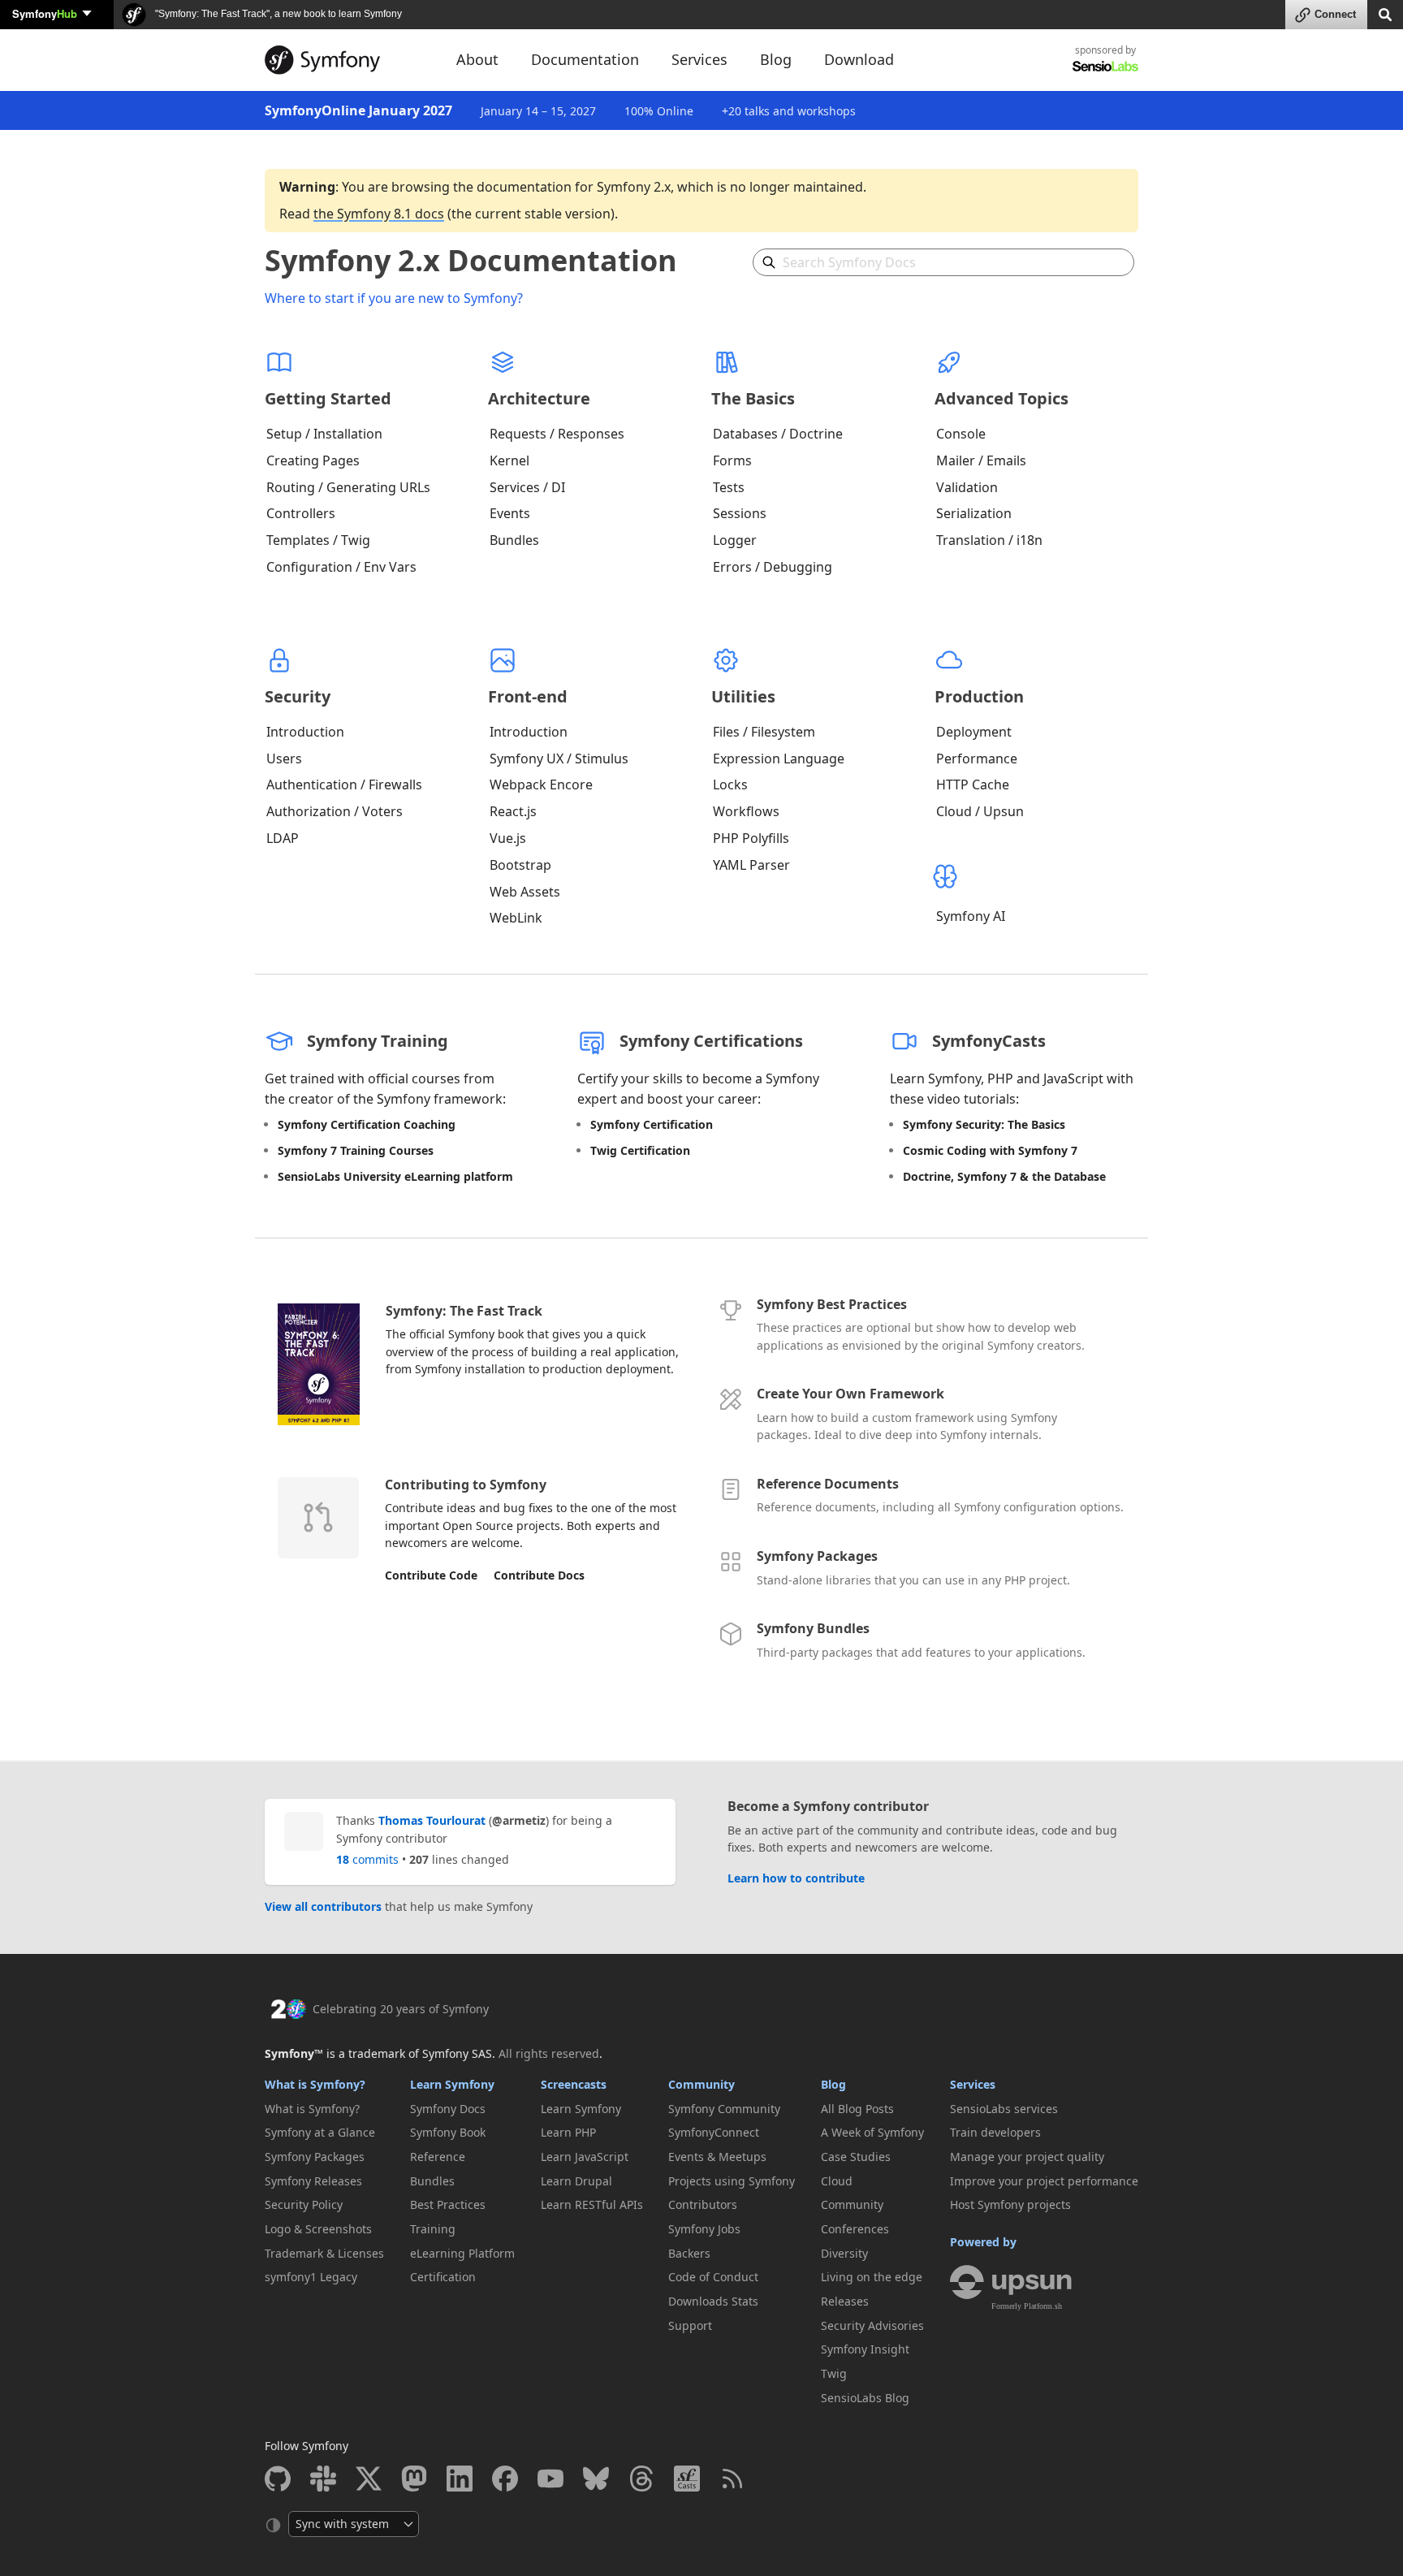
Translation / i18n (989, 540)
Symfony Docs (448, 2109)
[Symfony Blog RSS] (732, 2479)
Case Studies (856, 2157)
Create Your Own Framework (850, 1394)
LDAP (283, 838)
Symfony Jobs (704, 2229)
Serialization (974, 513)
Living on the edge (872, 2277)
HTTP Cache (973, 784)
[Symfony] (346, 60)
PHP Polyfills (751, 838)
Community (701, 2084)
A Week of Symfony (872, 2132)
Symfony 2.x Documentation (471, 260)
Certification (443, 2277)
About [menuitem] (477, 59)
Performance (977, 759)
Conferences (855, 2229)
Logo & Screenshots (318, 2229)
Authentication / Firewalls (344, 784)
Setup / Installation (324, 434)
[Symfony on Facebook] (505, 2479)
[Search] (1385, 13)
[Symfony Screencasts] (687, 2479)
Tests (729, 487)
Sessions (740, 513)
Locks (730, 784)
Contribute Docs (539, 1575)
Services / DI (527, 487)
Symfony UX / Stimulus (559, 759)
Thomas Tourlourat (432, 1820)
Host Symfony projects (1010, 2204)
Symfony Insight (865, 2349)
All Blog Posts (857, 2109)
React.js (513, 811)
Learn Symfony (452, 2084)
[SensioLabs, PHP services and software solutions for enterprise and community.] (1105, 65)
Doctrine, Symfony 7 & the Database (1004, 1176)
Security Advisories (872, 2325)
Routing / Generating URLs (348, 487)
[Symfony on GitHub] (278, 2479)
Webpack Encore (541, 784)
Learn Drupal (576, 2181)
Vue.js (508, 838)
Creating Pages (313, 460)
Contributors (703, 2204)
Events (510, 513)
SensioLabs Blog (865, 2398)
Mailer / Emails (981, 460)
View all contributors (323, 1906)
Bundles (514, 540)
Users (284, 759)
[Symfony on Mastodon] (414, 2479)
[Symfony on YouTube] (550, 2479)
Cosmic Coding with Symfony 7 (990, 1150)
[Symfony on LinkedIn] (460, 2479)
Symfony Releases (313, 2181)
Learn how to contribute (796, 1878)
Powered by (983, 2242)
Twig (834, 2373)
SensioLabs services (1004, 2109)
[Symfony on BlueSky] (596, 2479)
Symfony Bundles (813, 1628)
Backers (689, 2253)
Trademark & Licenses (324, 2253)
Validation (967, 487)
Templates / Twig (318, 540)
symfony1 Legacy (311, 2277)
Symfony (45, 13)
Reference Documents (828, 1484)
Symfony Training (378, 1041)
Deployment (974, 732)
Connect (1335, 14)
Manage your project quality (1027, 2157)
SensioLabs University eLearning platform (395, 1176)
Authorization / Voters (335, 811)
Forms (732, 460)
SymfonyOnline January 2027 (358, 110)
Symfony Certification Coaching (367, 1124)
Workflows (746, 811)
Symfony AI (971, 916)
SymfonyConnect (714, 2132)
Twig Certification (640, 1150)
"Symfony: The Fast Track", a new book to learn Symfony (277, 14)
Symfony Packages (817, 1556)
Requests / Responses (557, 434)
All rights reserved (549, 2053)
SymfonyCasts (989, 1041)
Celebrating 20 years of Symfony (401, 2009)
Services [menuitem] (699, 59)
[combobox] (943, 262)
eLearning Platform (462, 2253)
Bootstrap (520, 865)
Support (690, 2325)
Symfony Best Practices (832, 1304)
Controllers (301, 513)
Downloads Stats (713, 2301)
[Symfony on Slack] (323, 2479)
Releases (845, 2301)
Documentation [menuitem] (585, 59)
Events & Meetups (717, 2157)
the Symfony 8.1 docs (379, 214)
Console (961, 434)
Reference (438, 2157)
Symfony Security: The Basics (984, 1124)
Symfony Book (448, 2132)
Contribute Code (431, 1575)
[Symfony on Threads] (641, 2479)
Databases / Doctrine (778, 434)
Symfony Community (724, 2109)
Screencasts (574, 2084)
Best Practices (448, 2204)
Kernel (509, 460)
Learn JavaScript (585, 2157)
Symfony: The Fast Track (464, 1311)
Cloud (837, 2181)
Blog (833, 2084)
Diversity (844, 2253)
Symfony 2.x (634, 187)
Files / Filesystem (764, 732)
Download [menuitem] (859, 59)
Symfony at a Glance (320, 2132)
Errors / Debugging (773, 567)
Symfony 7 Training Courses (356, 1150)
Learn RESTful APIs (592, 2204)
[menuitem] (324, 2109)
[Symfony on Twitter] (369, 2479)
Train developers (995, 2132)
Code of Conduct (713, 2277)
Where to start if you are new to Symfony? (394, 298)
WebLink (516, 918)
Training (433, 2229)
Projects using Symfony (732, 2181)
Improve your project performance (1044, 2181)
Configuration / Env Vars (341, 567)
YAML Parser (751, 865)
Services (973, 2084)
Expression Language (779, 759)
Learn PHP (568, 2132)
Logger (735, 540)
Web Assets (525, 892)
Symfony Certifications (711, 1041)
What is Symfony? (315, 2084)
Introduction (305, 732)
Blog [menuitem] (776, 59)
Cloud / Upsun (980, 811)
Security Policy (304, 2204)
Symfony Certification (652, 1124)
